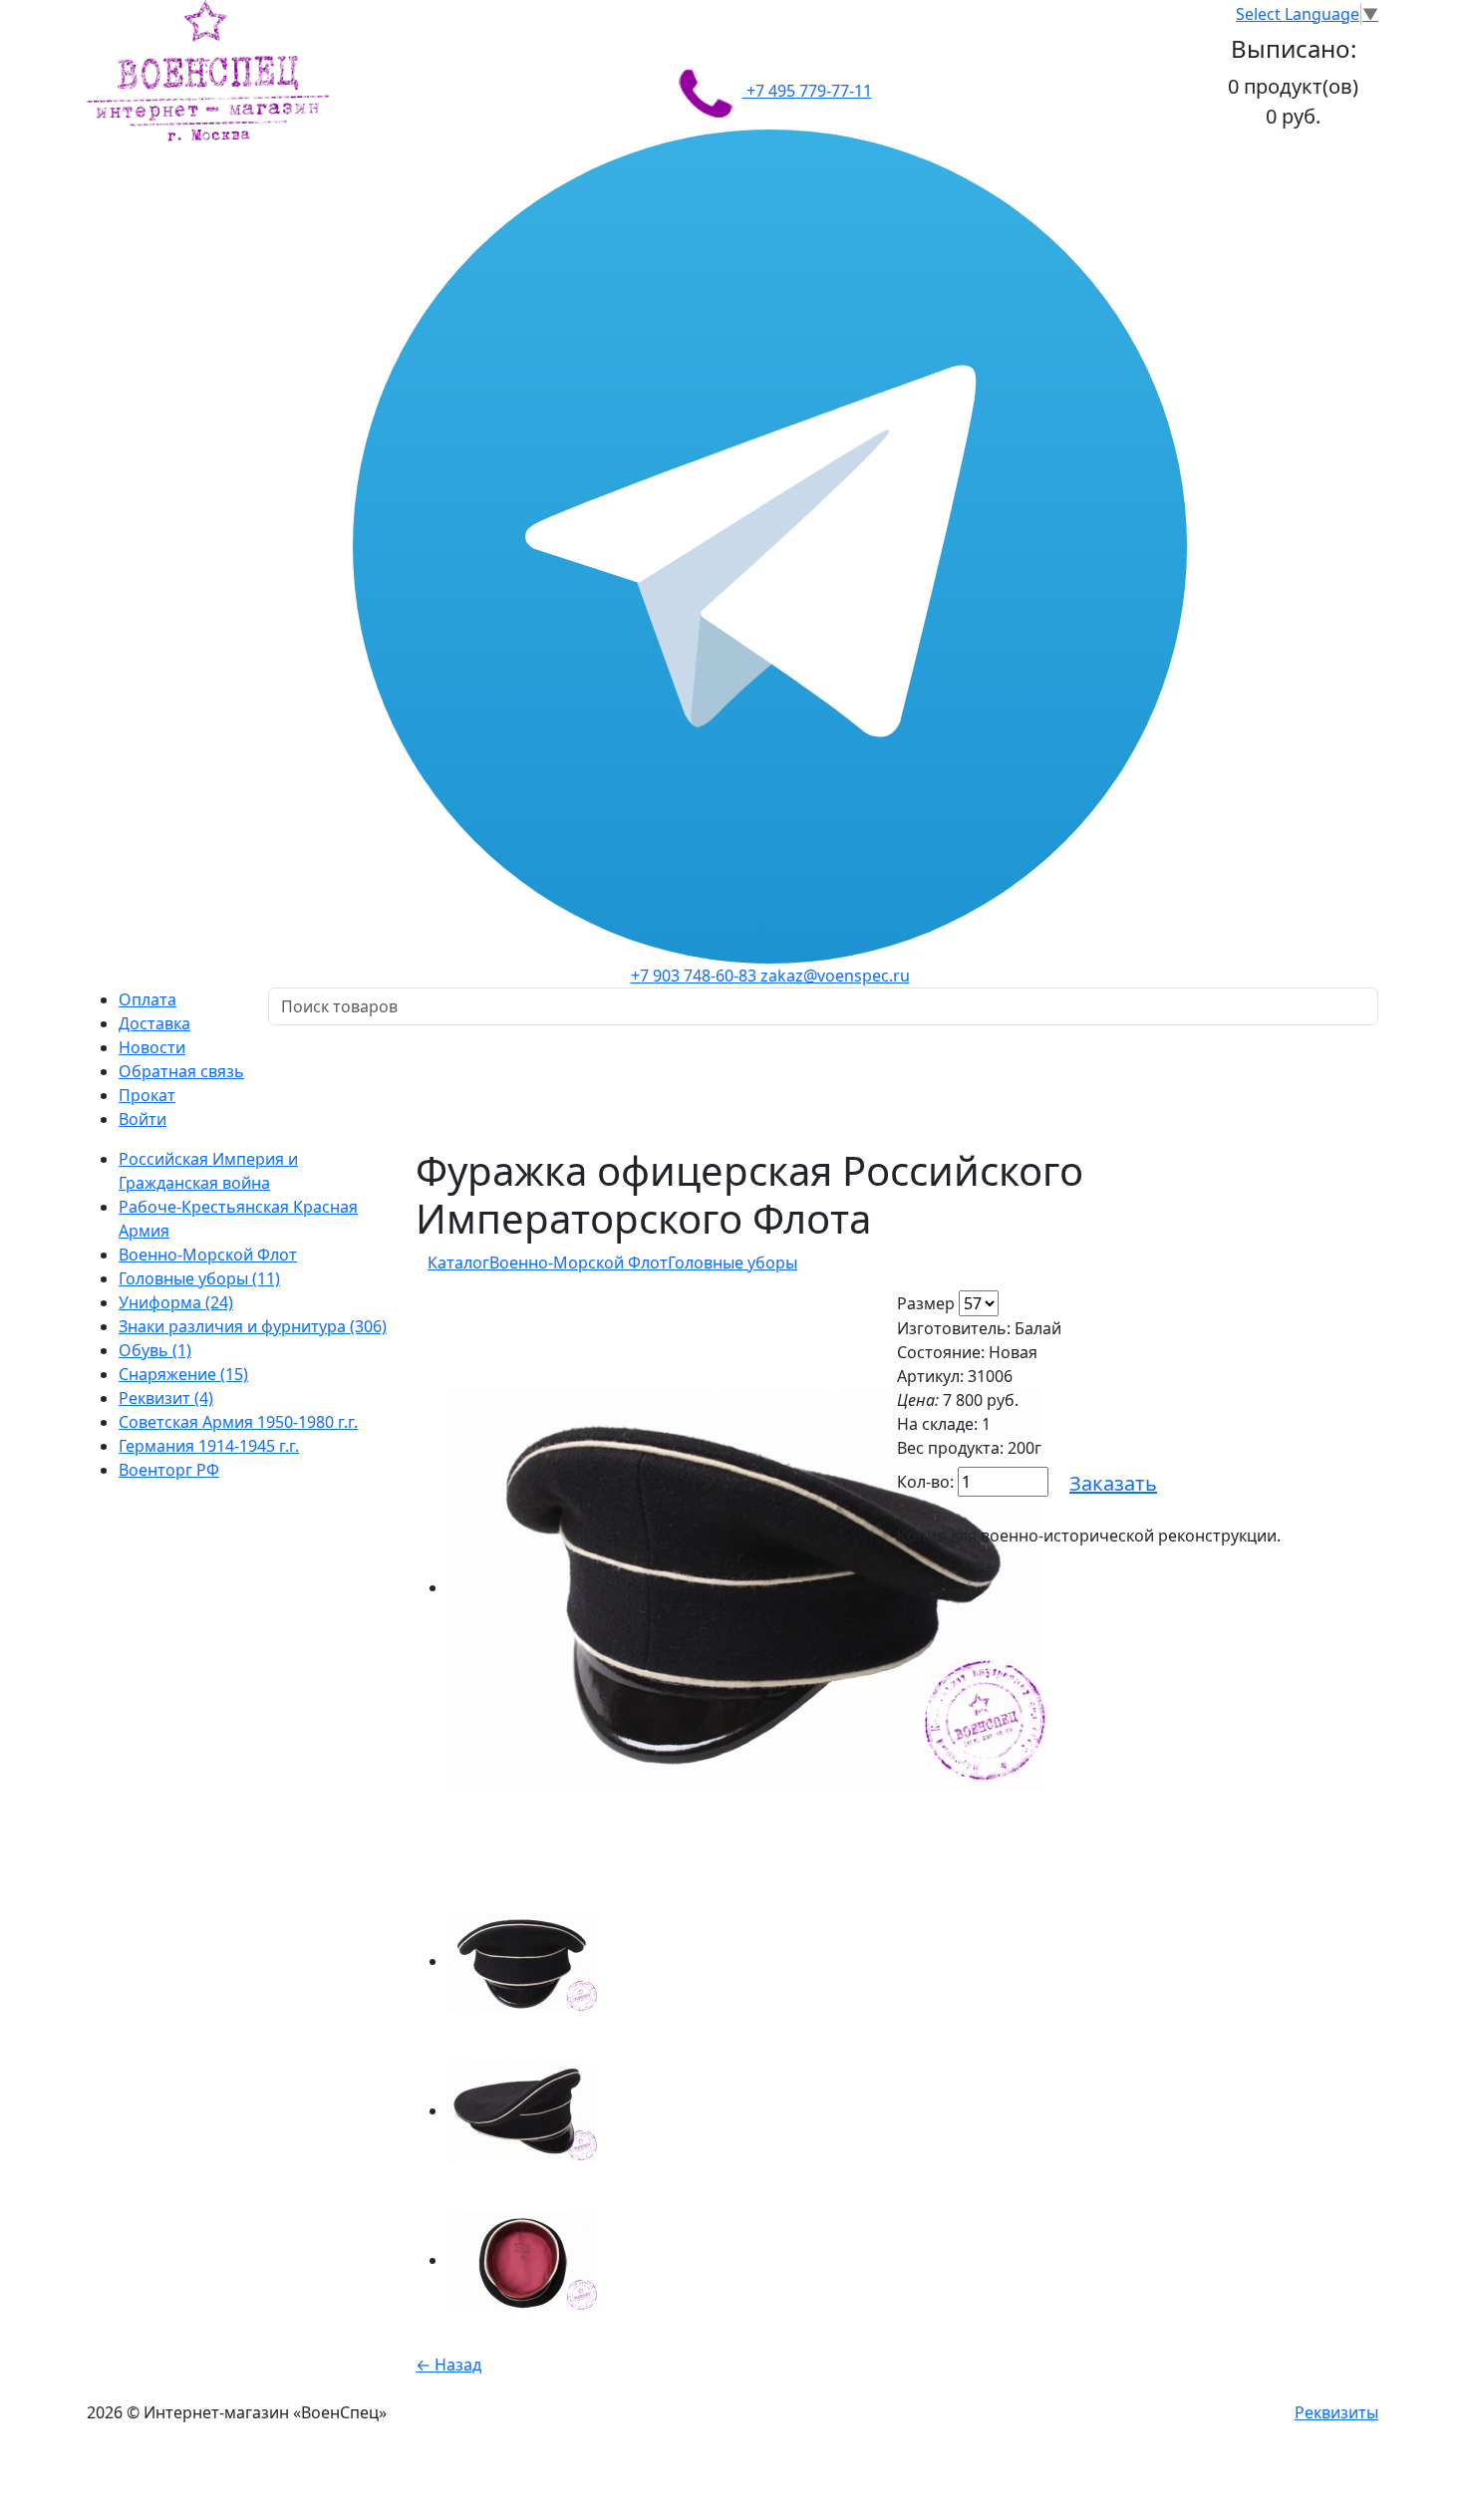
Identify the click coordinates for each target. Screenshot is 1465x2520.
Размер (926, 1303)
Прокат (147, 1095)
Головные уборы (732, 1262)
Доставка (154, 1023)
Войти (143, 1119)
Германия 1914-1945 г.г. (209, 1446)
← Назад (448, 2365)
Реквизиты (1336, 2412)
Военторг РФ (169, 1470)
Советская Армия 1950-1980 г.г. (238, 1422)
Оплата (147, 999)
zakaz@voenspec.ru (835, 976)
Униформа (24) (176, 1302)
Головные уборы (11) (199, 1278)
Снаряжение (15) (183, 1374)
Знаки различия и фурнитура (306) (253, 1326)
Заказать (1113, 1483)
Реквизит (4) (166, 1398)
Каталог (458, 1262)
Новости (152, 1047)
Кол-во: (925, 1482)
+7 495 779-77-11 (807, 91)
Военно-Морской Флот (208, 1255)
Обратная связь (181, 1071)
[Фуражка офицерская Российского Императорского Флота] (746, 1587)
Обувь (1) (155, 1350)
